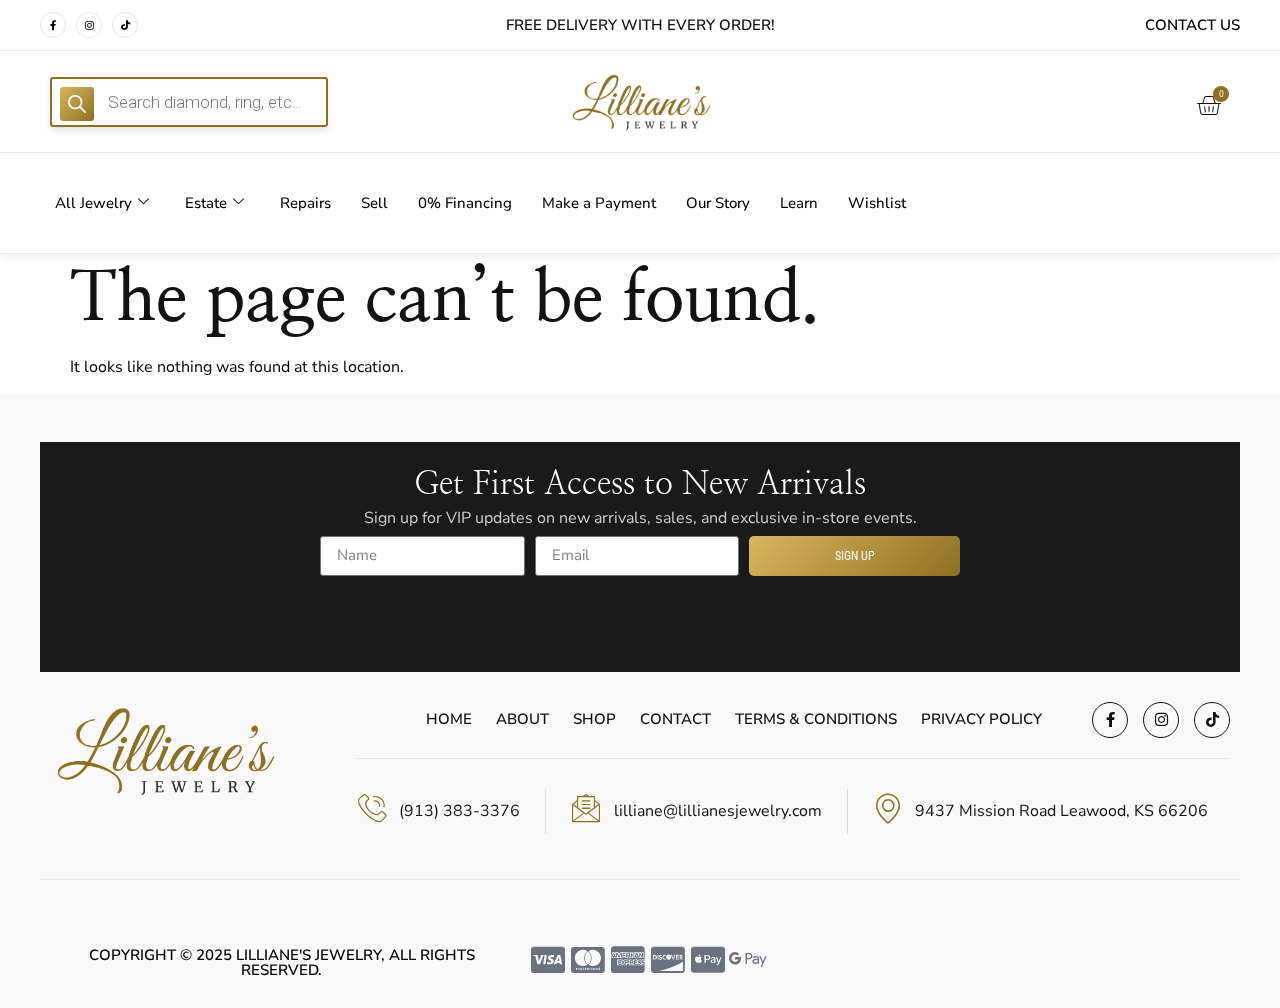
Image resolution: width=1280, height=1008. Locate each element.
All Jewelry (93, 203)
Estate (206, 203)
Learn (799, 203)
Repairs (305, 203)
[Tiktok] (125, 25)
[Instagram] (89, 25)
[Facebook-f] (53, 25)
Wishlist (877, 203)
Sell (374, 203)
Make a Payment (599, 203)
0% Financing (465, 203)
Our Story (718, 203)
